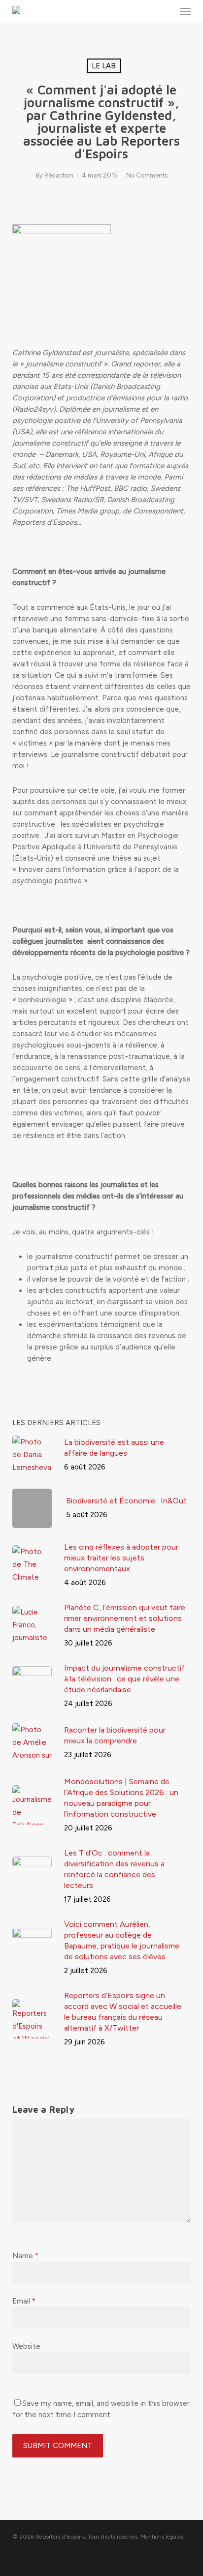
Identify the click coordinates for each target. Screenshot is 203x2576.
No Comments (147, 175)
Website (26, 2346)
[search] (166, 11)
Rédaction (59, 175)
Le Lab (104, 66)
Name (25, 2256)
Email (24, 2301)
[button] (185, 11)
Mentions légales (162, 2537)
